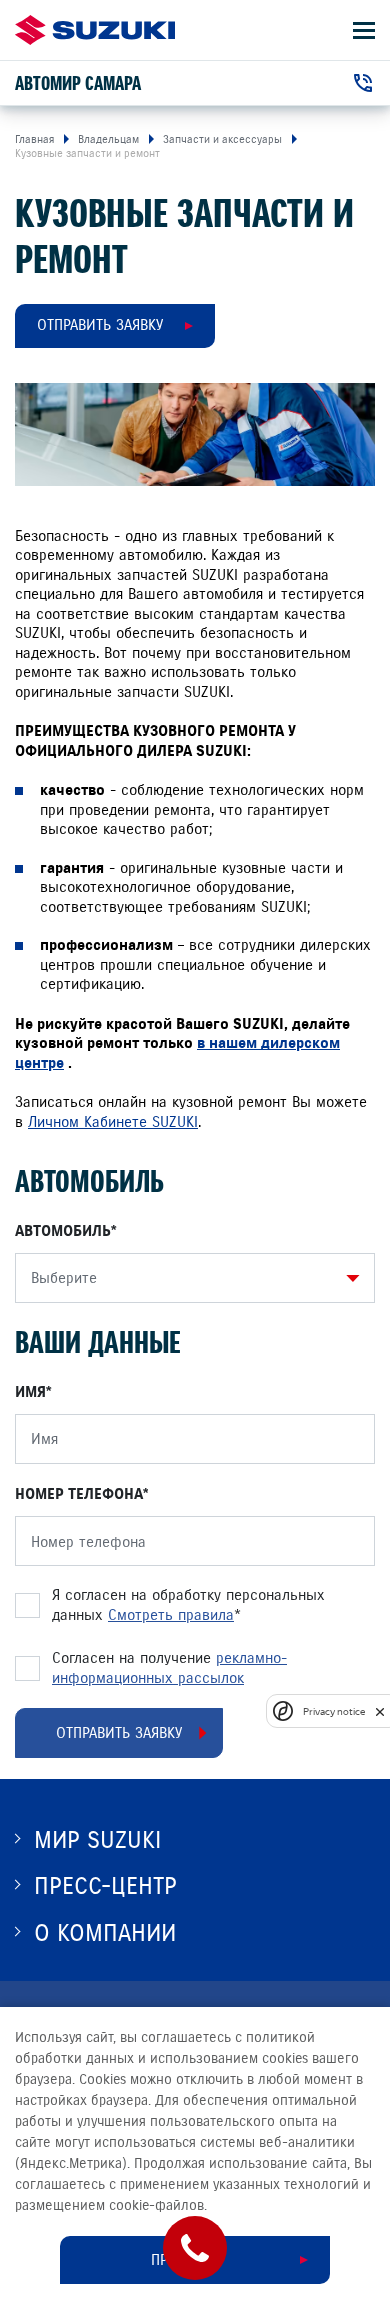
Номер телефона (79, 1494)
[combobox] (190, 1278)
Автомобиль (63, 1231)
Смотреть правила (171, 1615)
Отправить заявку (100, 325)
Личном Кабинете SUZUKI (113, 1122)
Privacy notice (334, 1711)
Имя (30, 1392)
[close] (380, 1711)
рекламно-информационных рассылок (169, 1668)
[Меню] (364, 30)
